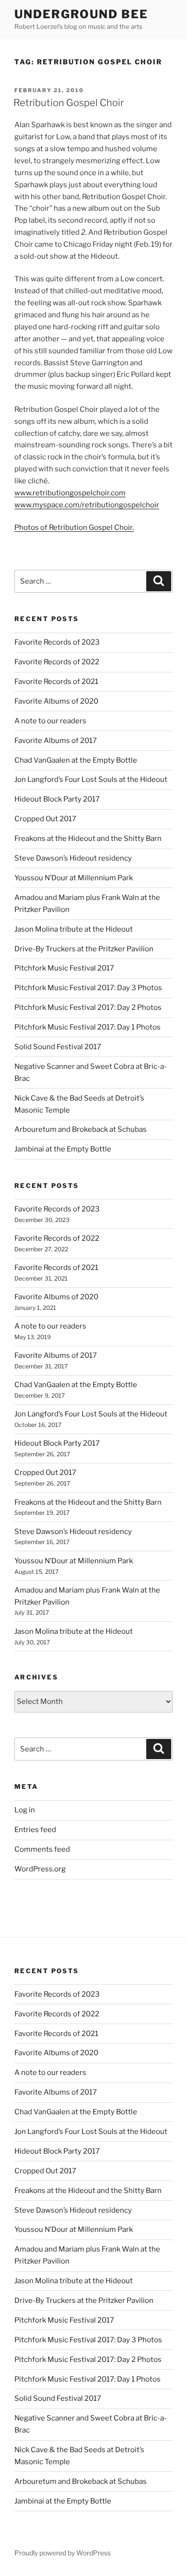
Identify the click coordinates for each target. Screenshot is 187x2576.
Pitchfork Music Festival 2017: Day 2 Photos (88, 1007)
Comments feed (42, 1849)
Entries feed (35, 1830)
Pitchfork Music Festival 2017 (64, 968)
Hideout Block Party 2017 (57, 799)
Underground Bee (81, 14)
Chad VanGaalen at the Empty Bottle (76, 760)
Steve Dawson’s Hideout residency (73, 858)
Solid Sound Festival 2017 (58, 1047)
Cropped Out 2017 (45, 819)
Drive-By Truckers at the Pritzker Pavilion (84, 949)
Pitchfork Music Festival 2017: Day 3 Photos (88, 988)
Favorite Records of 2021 (56, 682)
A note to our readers (50, 721)
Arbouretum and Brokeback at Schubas (81, 1129)
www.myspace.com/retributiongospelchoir (87, 505)
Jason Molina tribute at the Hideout (74, 929)
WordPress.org (40, 1869)
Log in (25, 1810)
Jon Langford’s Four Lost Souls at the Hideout (91, 779)
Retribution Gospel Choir (69, 103)
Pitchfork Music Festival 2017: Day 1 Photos (88, 1027)
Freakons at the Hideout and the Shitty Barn (88, 839)
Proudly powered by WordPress (63, 2553)
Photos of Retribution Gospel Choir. (74, 527)
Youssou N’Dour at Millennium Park (74, 878)
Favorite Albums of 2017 (56, 741)
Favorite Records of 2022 (57, 662)
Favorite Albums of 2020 (56, 701)
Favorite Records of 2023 (57, 642)
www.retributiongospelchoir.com (70, 493)
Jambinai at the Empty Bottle (63, 1149)
